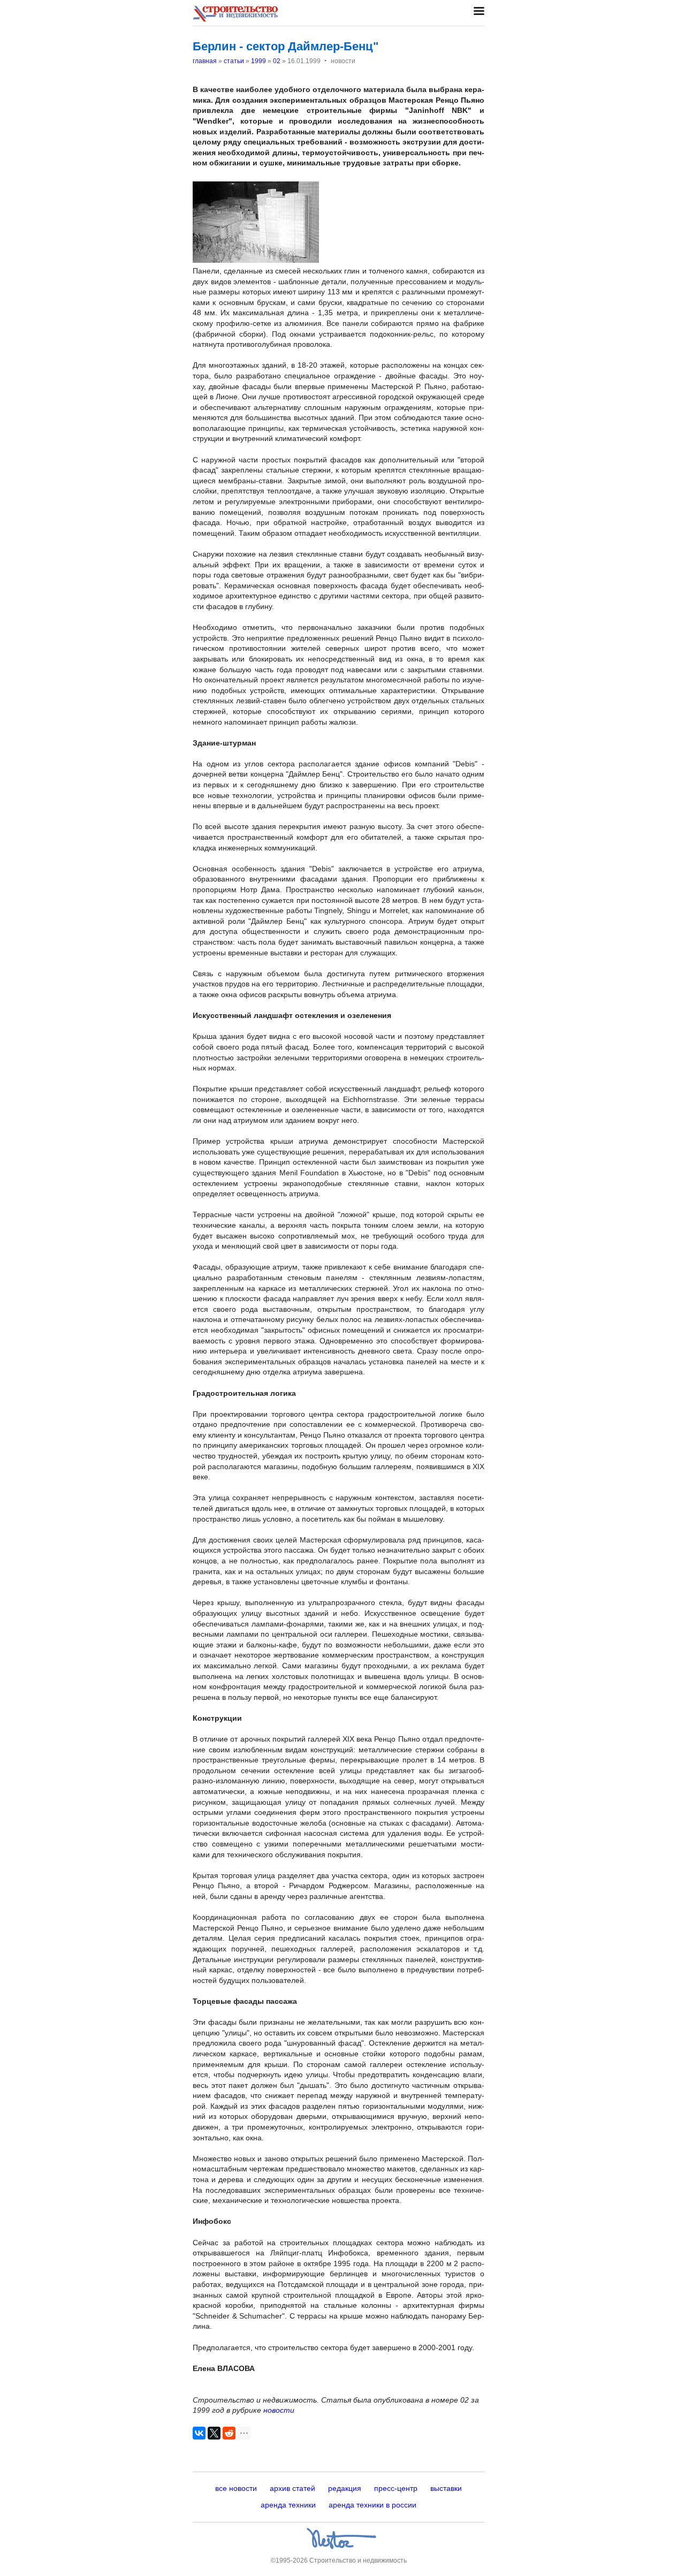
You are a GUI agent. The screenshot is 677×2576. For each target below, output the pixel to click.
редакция (345, 2488)
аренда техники (288, 2505)
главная (205, 61)
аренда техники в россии (372, 2505)
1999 (258, 61)
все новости (236, 2488)
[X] (214, 2433)
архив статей (292, 2488)
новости (279, 2410)
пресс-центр (396, 2488)
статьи (234, 61)
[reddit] (229, 2433)
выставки (446, 2488)
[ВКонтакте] (199, 2433)
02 (277, 61)
